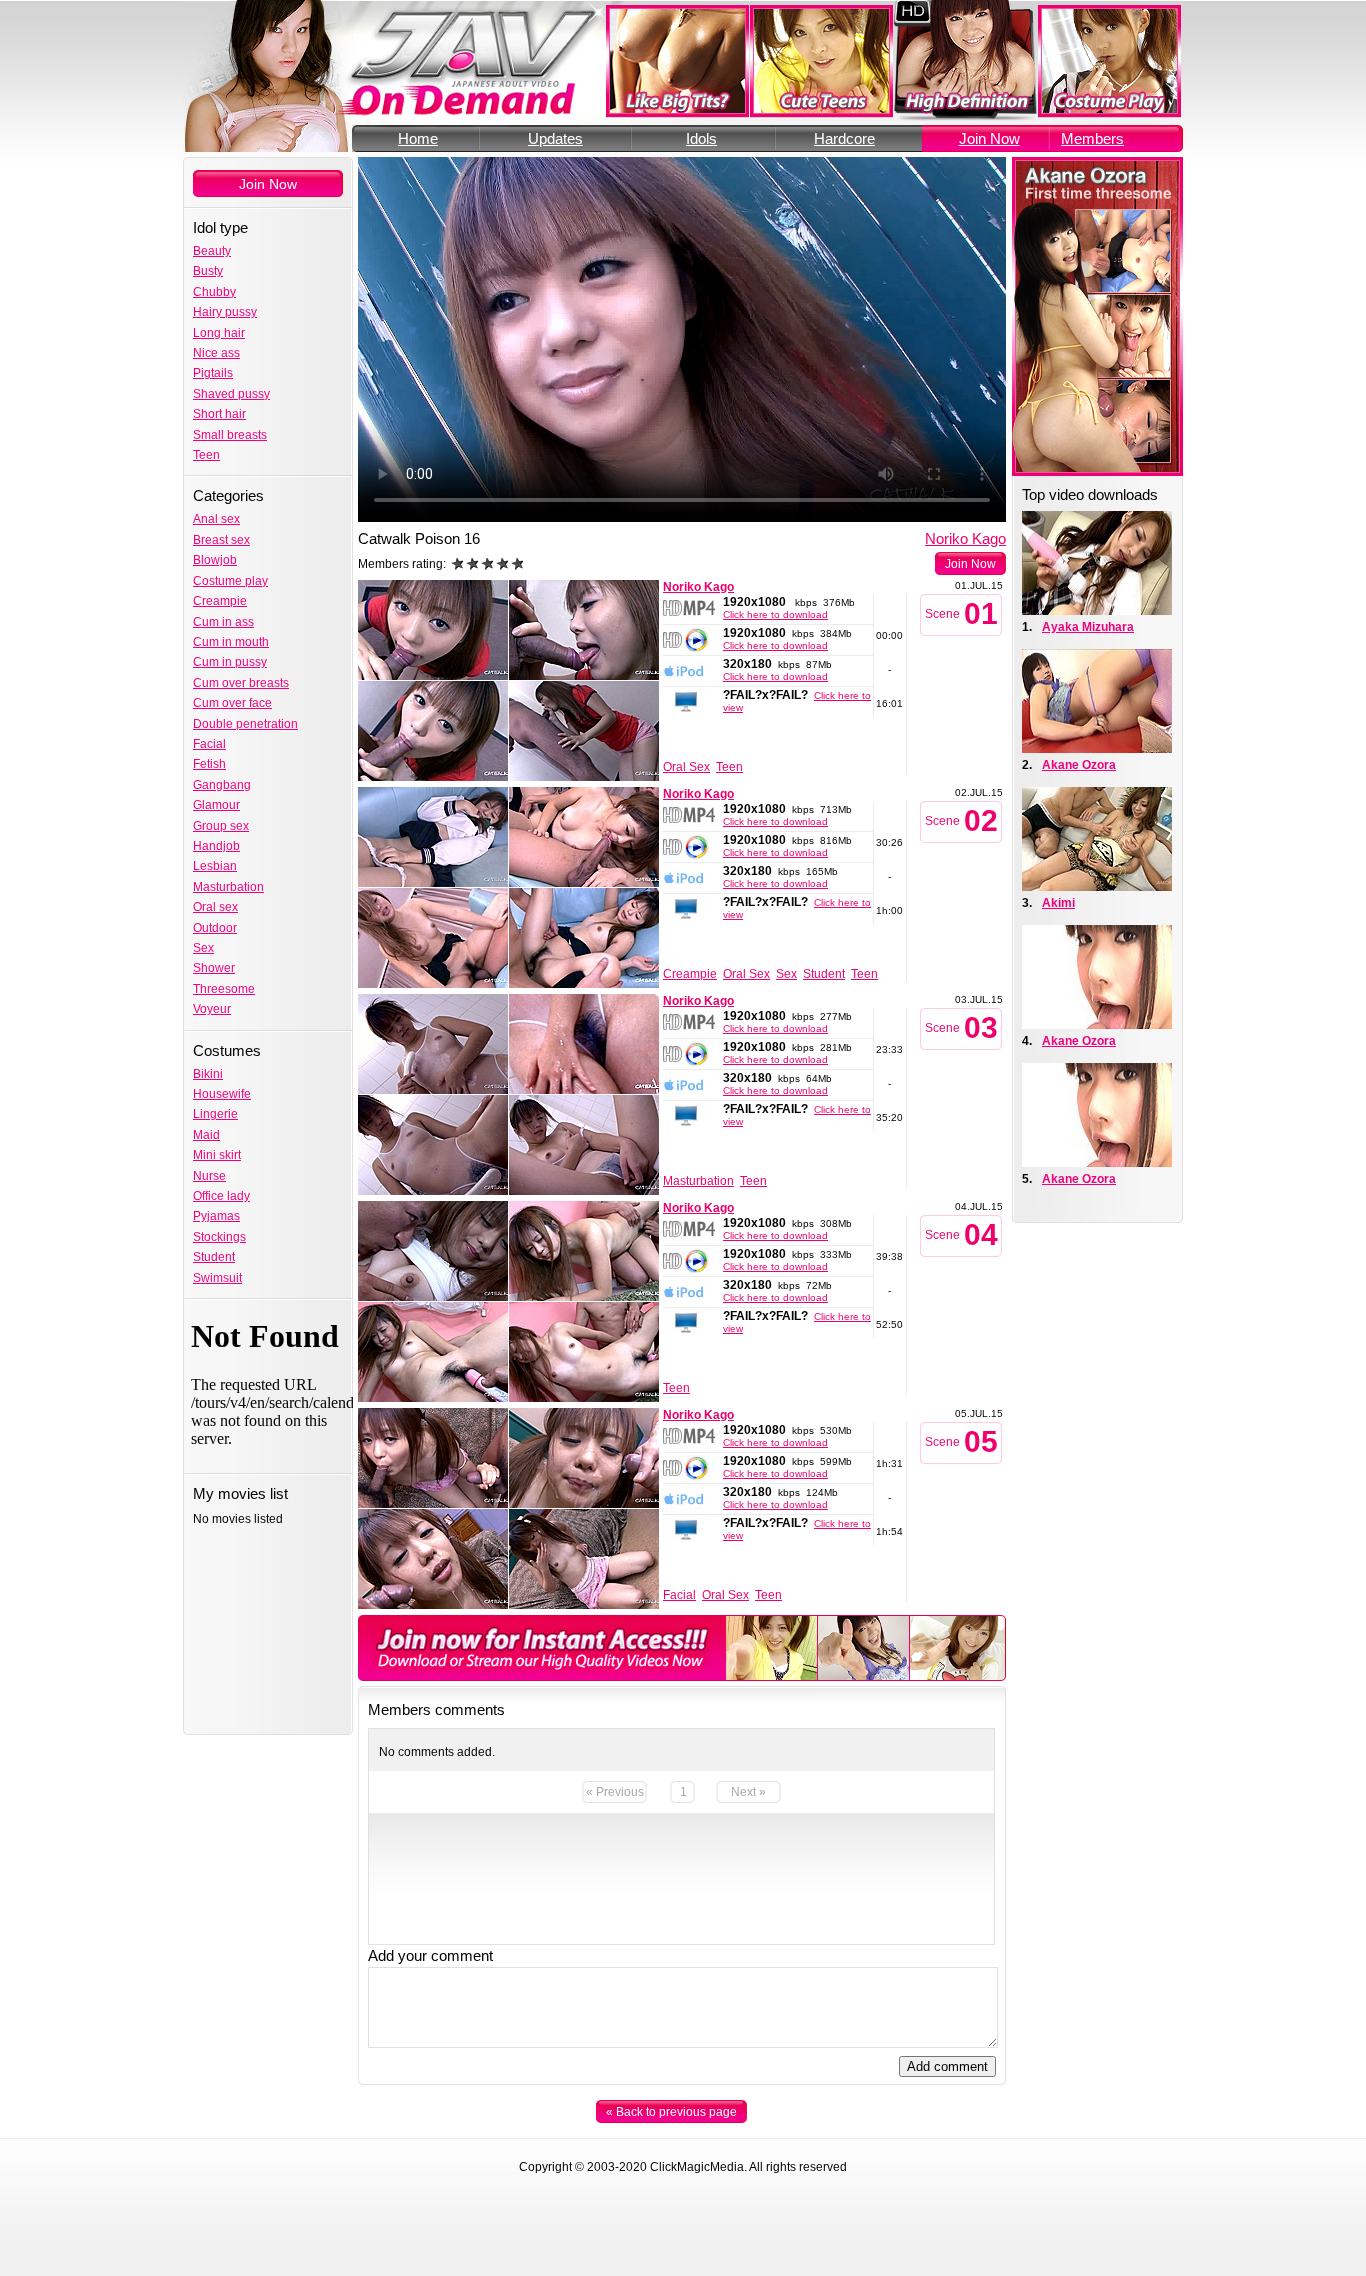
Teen (206, 455)
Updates (555, 138)
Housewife (222, 1094)
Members (1092, 138)
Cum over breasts (241, 683)
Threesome (224, 989)
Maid (206, 1135)
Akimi (1058, 903)
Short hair (219, 414)
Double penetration (245, 724)
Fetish (209, 764)
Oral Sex (686, 767)
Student (214, 1257)
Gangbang (222, 785)
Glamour (216, 805)
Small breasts (230, 435)
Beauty (212, 251)
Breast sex (221, 540)
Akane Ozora (1079, 765)
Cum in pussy (230, 662)
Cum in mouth (231, 642)
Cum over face (232, 703)
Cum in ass (223, 622)
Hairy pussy (225, 312)
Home (418, 138)
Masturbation (228, 887)
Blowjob (215, 560)
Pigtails (213, 373)
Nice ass (216, 353)
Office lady (221, 1196)
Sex (203, 948)
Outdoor (215, 928)
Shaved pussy (231, 394)
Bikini (208, 1074)
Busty (208, 271)
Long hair (219, 333)
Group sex (221, 826)
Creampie (220, 601)
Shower (214, 968)
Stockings (219, 1237)
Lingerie (215, 1114)
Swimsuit (217, 1278)
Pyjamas (216, 1216)
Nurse (209, 1176)
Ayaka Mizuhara (1088, 627)
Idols (701, 138)
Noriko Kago (965, 538)
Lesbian (215, 866)
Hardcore (844, 138)
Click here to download (775, 614)
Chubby (214, 292)
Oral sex (215, 907)
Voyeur (212, 1009)
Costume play (230, 581)
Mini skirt (217, 1155)
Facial (209, 744)
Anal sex (216, 519)
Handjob (216, 846)
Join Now (989, 138)
